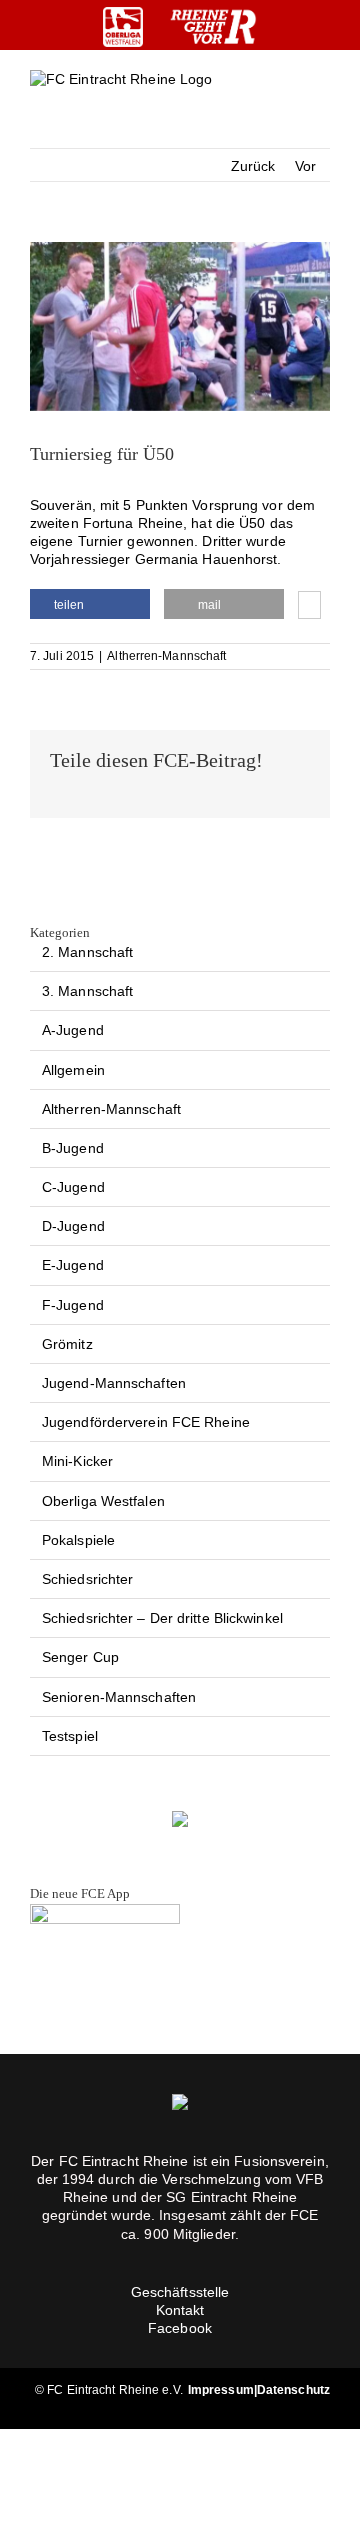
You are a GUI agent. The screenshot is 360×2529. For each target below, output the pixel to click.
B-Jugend (73, 1148)
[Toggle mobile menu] (322, 95)
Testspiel (70, 1736)
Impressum (221, 2390)
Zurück (253, 166)
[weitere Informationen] (309, 607)
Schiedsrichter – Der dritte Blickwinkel (162, 1618)
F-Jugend (73, 1305)
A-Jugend (73, 1030)
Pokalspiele (78, 1540)
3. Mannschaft (87, 991)
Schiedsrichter (87, 1579)
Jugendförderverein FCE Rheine (146, 1422)
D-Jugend (73, 1226)
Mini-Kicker (77, 1461)
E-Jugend (73, 1265)
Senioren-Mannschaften (119, 1697)
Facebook (180, 2328)
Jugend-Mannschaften (114, 1383)
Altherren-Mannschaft (166, 656)
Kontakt (180, 2310)
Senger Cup (80, 1657)
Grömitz (67, 1344)
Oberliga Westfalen (103, 1501)
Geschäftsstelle (180, 2292)
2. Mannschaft (87, 952)
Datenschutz (293, 2390)
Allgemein (73, 1070)
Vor (305, 166)
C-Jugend (73, 1187)
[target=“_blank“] (123, 27)
